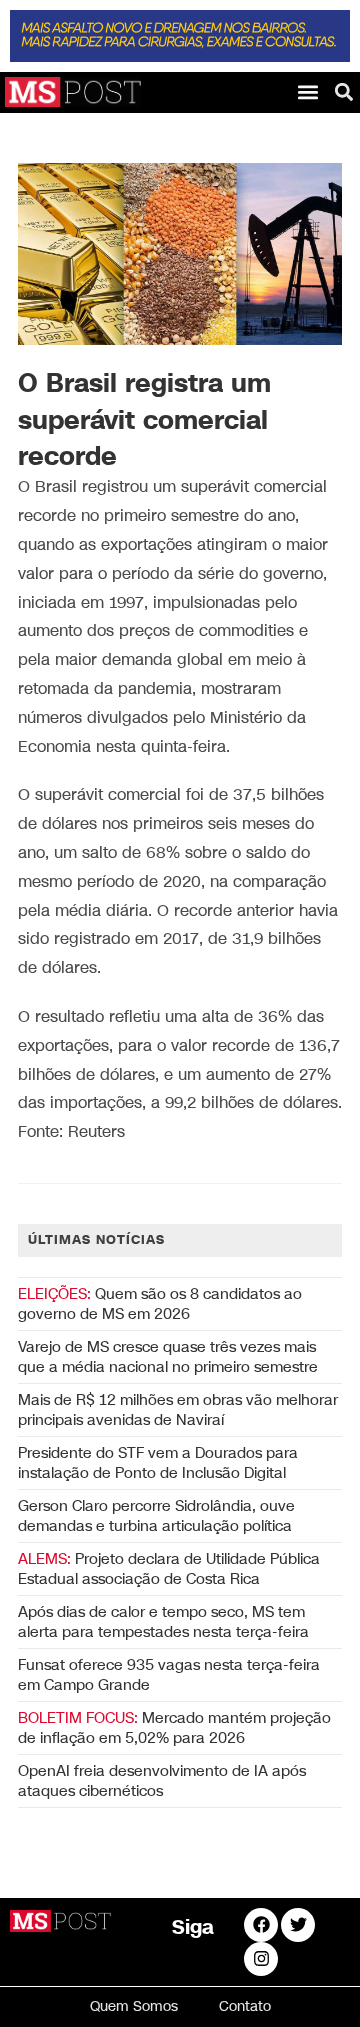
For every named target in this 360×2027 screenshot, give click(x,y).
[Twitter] (298, 1925)
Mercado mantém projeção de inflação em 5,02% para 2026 (174, 1728)
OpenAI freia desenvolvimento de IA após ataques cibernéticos (162, 1781)
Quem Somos (134, 2006)
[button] (307, 91)
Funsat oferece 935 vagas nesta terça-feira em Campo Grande (169, 1675)
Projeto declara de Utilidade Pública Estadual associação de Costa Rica (169, 1569)
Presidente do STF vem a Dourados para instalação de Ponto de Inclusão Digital (158, 1463)
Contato (245, 2006)
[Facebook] (261, 1925)
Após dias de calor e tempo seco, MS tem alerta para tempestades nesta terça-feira (163, 1622)
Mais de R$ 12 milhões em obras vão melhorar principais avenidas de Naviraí (178, 1410)
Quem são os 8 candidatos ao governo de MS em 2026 (160, 1304)
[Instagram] (261, 1959)
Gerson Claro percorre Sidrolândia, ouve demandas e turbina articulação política (156, 1516)
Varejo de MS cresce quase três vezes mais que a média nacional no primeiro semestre (168, 1357)
